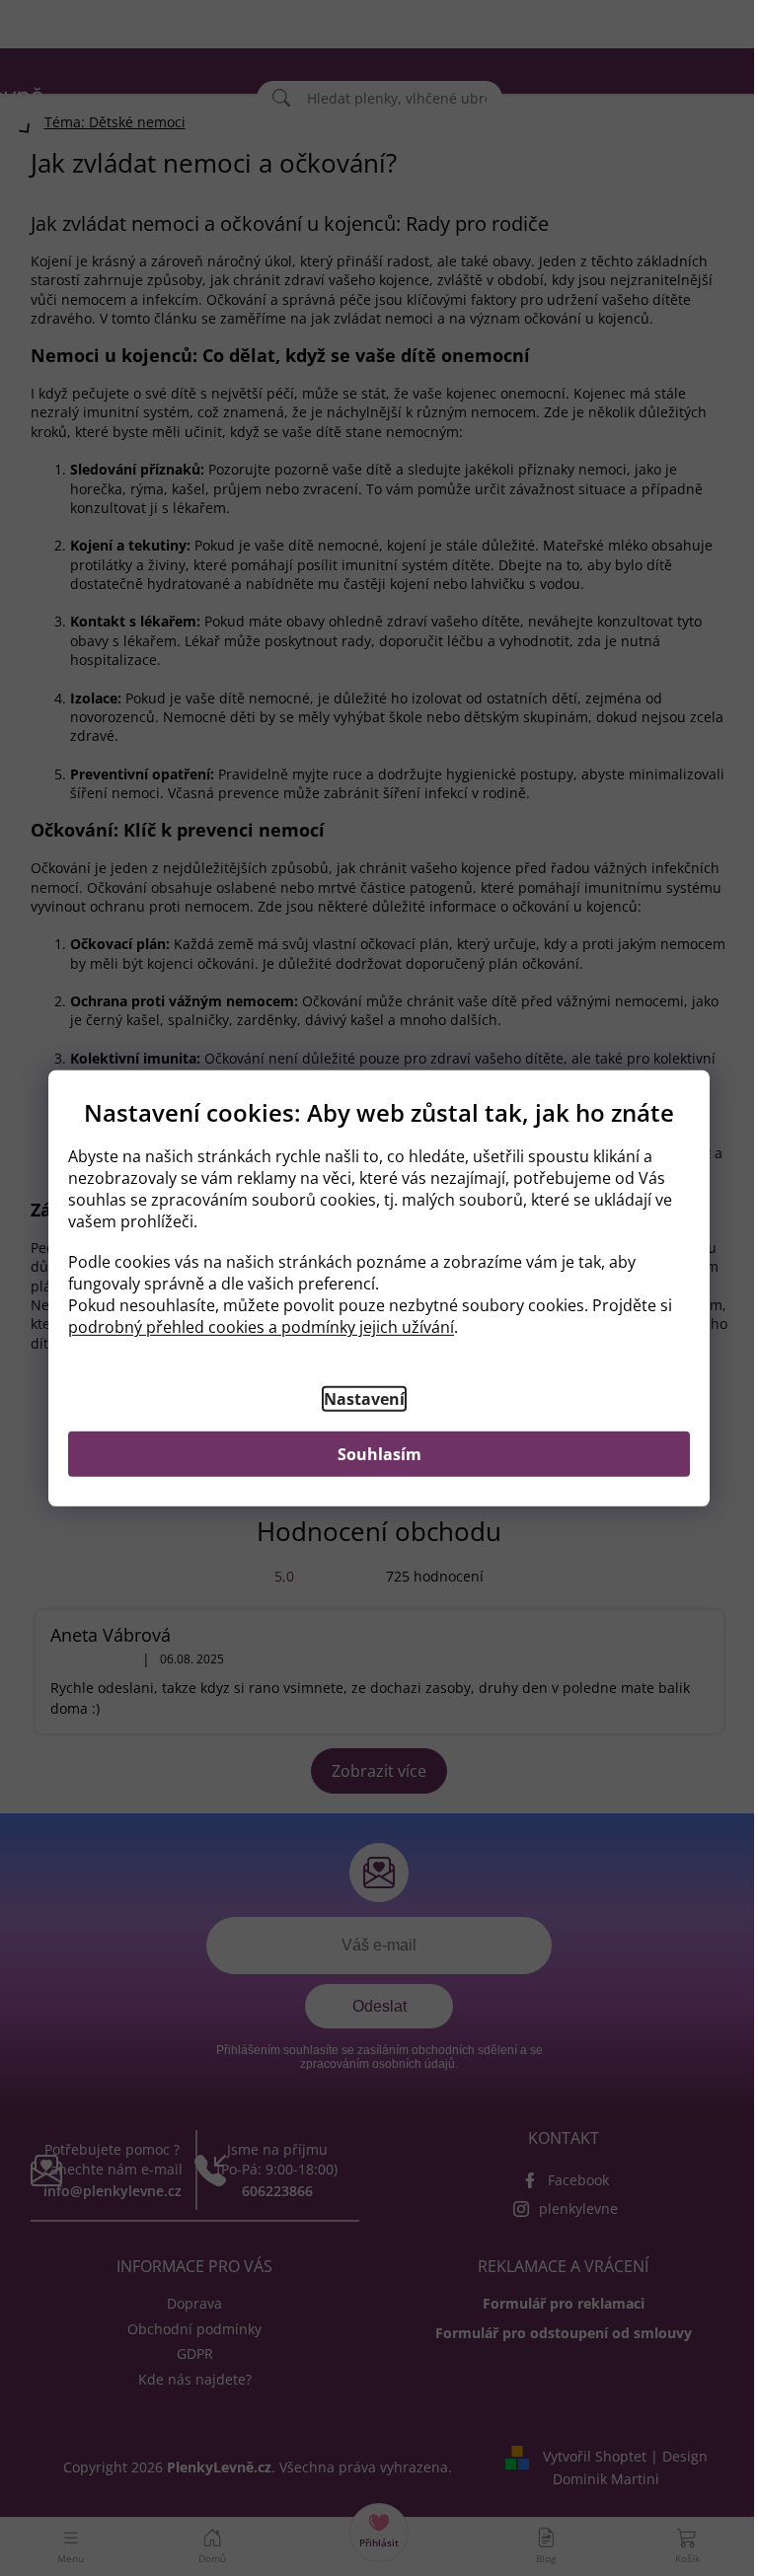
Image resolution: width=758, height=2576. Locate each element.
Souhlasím (379, 1454)
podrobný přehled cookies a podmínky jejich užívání (261, 1327)
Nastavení (364, 1399)
